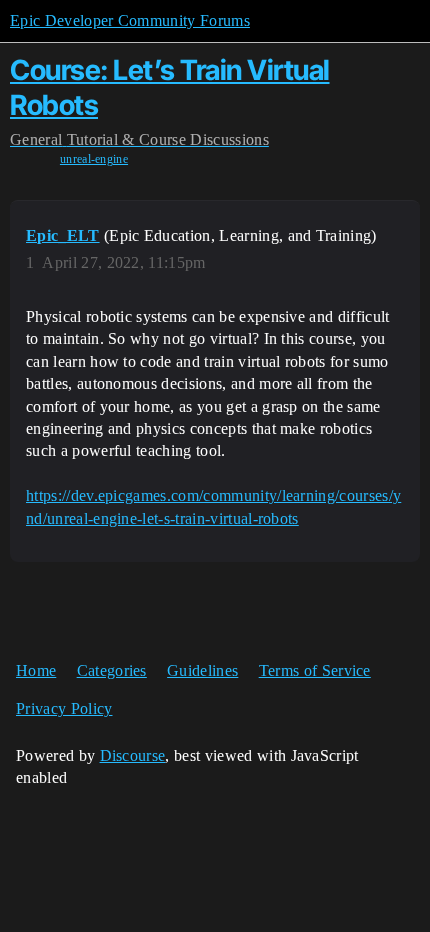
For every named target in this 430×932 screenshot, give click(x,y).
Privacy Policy (64, 708)
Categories (112, 670)
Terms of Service (315, 670)
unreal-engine (94, 159)
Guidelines (202, 670)
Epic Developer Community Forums (130, 20)
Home (36, 670)
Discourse (133, 755)
